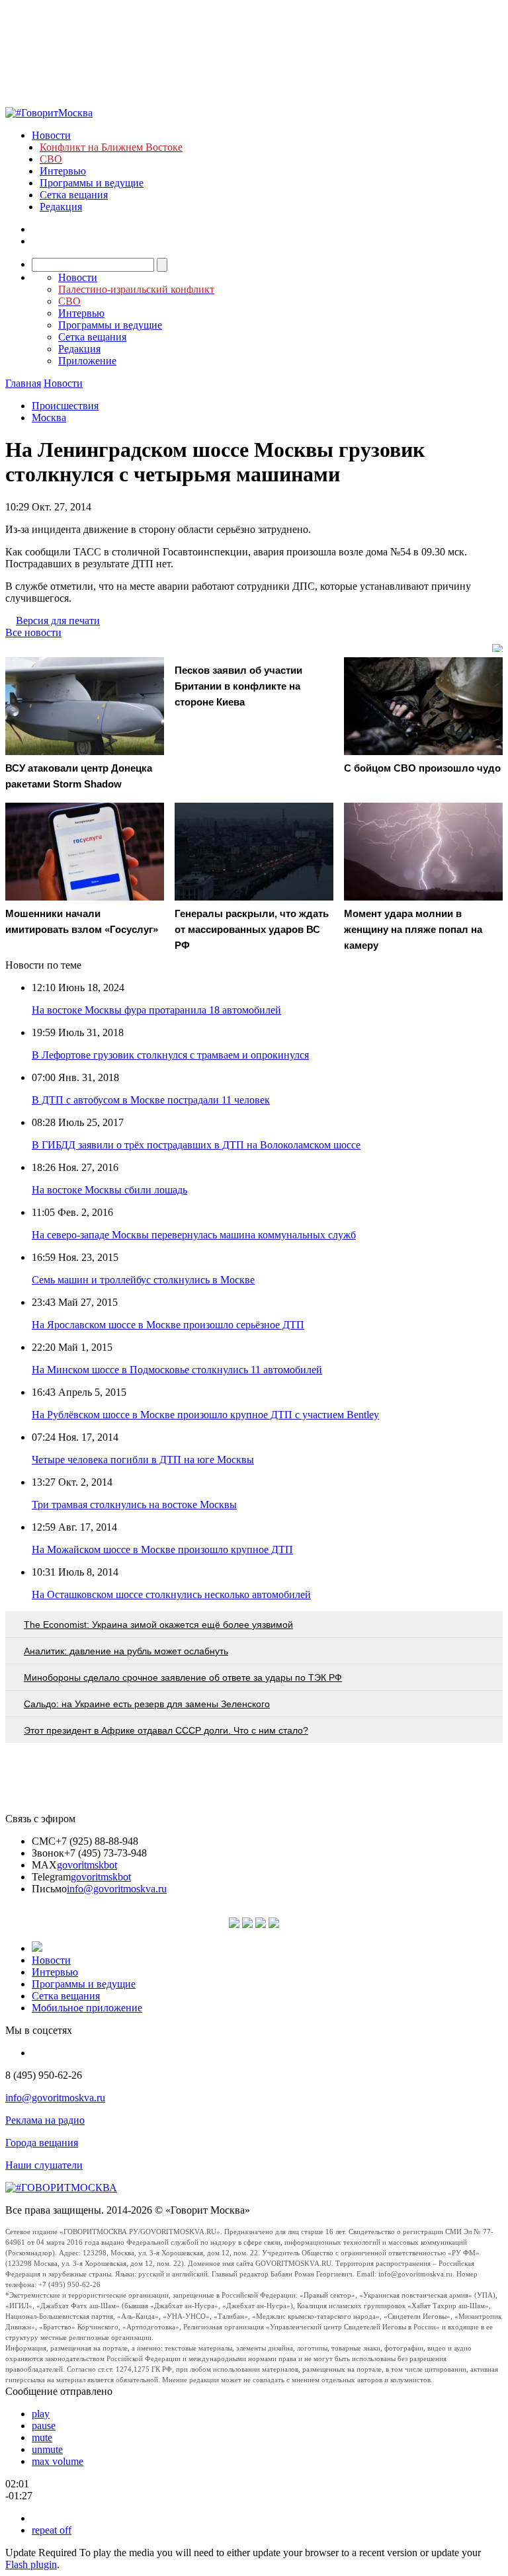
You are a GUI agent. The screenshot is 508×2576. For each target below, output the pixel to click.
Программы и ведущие (92, 183)
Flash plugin (31, 2564)
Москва (49, 418)
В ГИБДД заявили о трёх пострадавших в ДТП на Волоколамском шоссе (196, 1145)
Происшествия (65, 406)
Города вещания (42, 2143)
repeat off (52, 2530)
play (41, 2414)
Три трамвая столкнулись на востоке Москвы (134, 1505)
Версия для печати (58, 621)
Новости (51, 135)
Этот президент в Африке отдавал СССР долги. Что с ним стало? (166, 1730)
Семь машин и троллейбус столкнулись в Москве (143, 1280)
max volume (58, 2461)
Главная (23, 383)
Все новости (33, 632)
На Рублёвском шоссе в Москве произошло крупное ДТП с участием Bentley (205, 1415)
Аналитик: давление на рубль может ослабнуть (126, 1651)
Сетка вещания (74, 195)
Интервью (63, 171)
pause (44, 2426)
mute (42, 2437)
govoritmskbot (87, 1865)
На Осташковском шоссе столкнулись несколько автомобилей (171, 1594)
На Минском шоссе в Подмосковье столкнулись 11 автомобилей (177, 1370)
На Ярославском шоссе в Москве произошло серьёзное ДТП (168, 1325)
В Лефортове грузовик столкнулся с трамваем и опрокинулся (170, 1055)
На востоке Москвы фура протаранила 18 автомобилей (156, 1010)
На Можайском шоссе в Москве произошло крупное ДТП (162, 1550)
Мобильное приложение (87, 2008)
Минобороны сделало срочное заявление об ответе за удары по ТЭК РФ (183, 1677)
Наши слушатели (44, 2165)
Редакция (61, 207)
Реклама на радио (45, 2120)
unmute (47, 2449)
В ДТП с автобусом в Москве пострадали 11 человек (151, 1100)
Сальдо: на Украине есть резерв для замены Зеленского (147, 1704)
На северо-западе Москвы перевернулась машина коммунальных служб (194, 1235)
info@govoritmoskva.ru (117, 1889)
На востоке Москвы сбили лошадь (109, 1190)
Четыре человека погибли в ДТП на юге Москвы (143, 1460)
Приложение (87, 361)
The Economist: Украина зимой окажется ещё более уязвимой (158, 1625)
